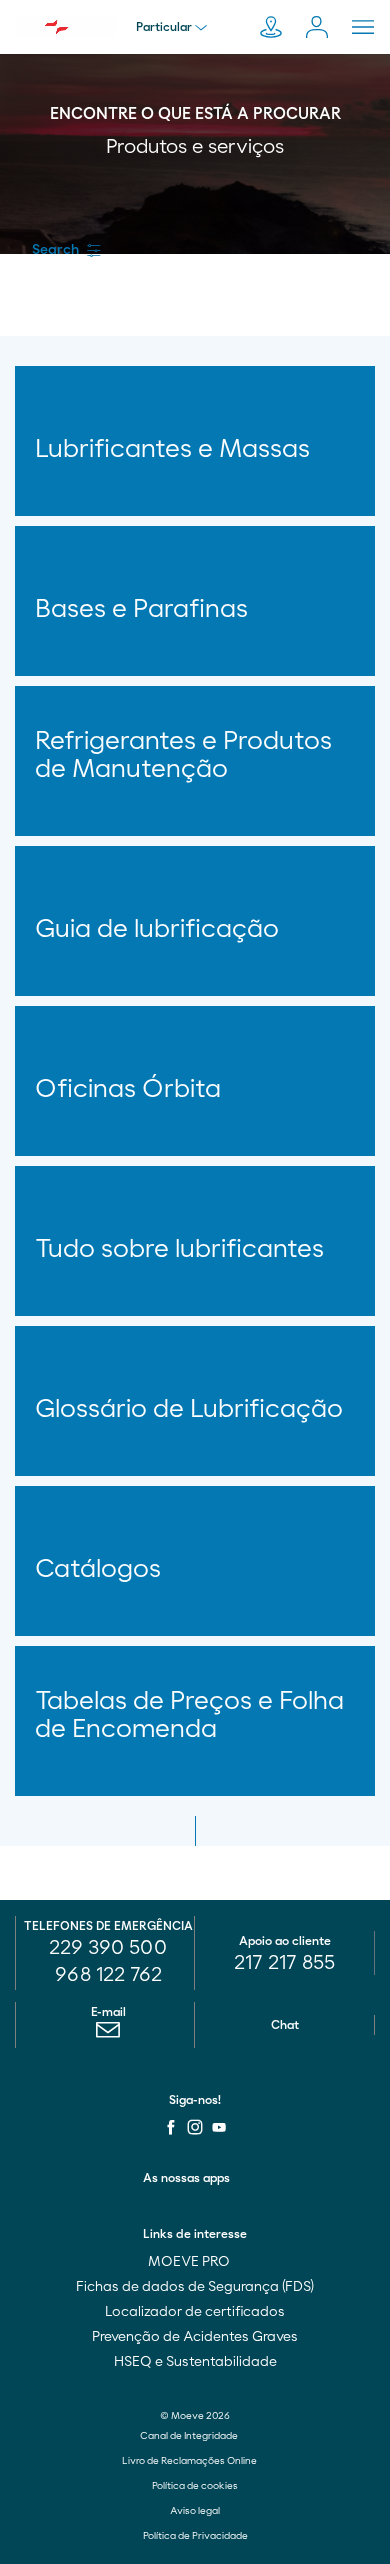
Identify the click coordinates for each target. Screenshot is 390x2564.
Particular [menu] (164, 27)
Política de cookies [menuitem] (195, 2486)
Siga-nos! (195, 2100)
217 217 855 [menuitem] (284, 1963)
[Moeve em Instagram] (195, 2127)
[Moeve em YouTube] (219, 2127)
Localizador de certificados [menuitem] (195, 2312)
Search (55, 250)
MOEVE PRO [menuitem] (190, 2262)
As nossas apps (186, 2178)
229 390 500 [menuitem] (108, 1948)
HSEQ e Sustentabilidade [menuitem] (195, 2362)
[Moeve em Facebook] (171, 2127)
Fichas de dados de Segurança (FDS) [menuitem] (195, 2287)
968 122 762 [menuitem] (108, 1975)
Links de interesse (195, 2234)
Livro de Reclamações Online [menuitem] (190, 2461)
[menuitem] (108, 2035)
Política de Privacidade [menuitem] (195, 2536)
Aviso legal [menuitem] (195, 2511)
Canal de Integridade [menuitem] (190, 2436)
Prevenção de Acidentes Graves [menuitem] (195, 2337)
